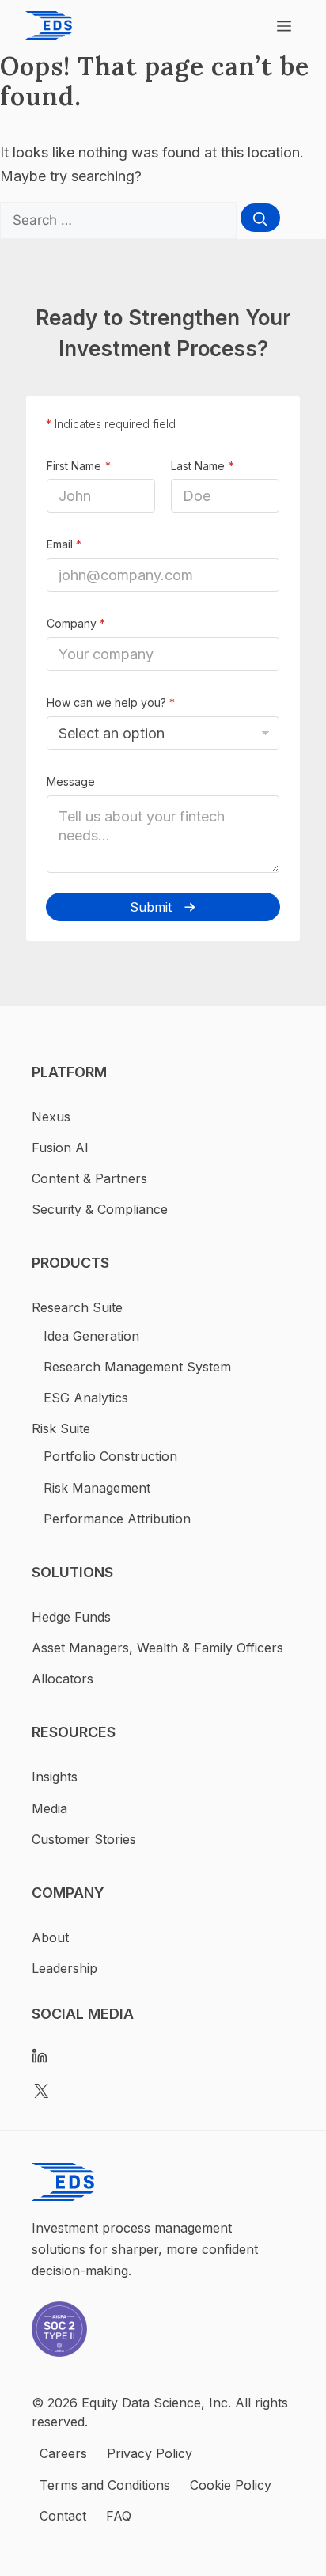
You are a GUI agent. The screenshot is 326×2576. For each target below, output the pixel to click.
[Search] (260, 218)
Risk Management (97, 1488)
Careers (63, 2453)
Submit (151, 907)
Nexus (51, 1117)
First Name (74, 466)
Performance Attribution (117, 1519)
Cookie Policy (231, 2485)
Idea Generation (91, 1336)
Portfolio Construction (110, 1456)
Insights (55, 1777)
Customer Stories (84, 1839)
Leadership (64, 1968)
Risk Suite (61, 1428)
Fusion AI (60, 1148)
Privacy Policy (150, 2453)
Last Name (198, 466)
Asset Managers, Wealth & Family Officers (157, 1648)
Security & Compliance (100, 1209)
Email (64, 544)
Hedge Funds (71, 1617)
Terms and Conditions (105, 2485)
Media (49, 1808)
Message (71, 782)
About (50, 1937)
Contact (63, 2516)
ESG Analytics (86, 1398)
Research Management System (137, 1367)
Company (76, 623)
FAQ (119, 2516)
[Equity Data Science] (49, 25)
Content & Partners (89, 1178)
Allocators (63, 1679)
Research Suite (77, 1307)
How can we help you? (111, 702)
